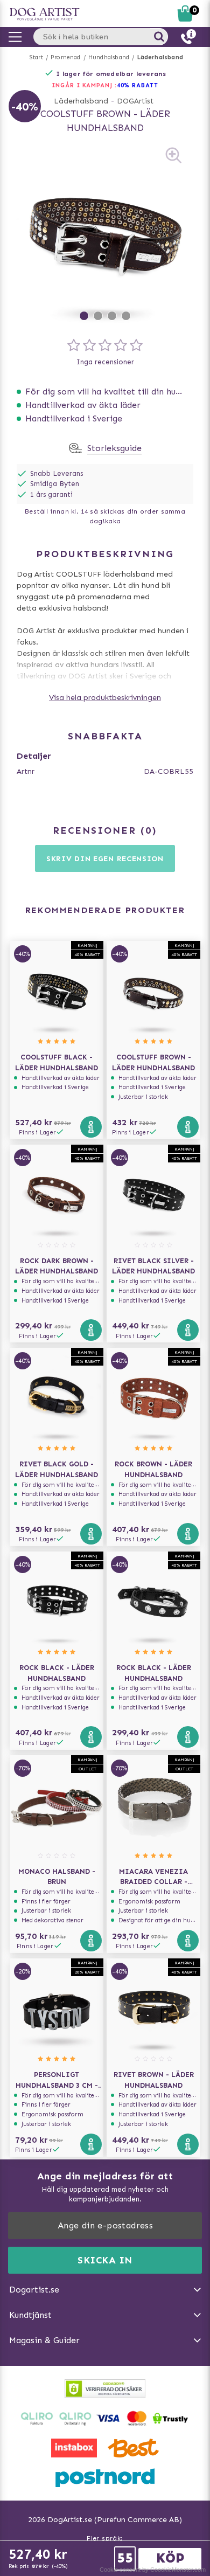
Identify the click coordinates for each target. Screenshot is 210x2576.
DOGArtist (135, 101)
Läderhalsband (160, 57)
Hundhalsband (109, 57)
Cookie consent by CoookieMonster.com (153, 2570)
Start (36, 57)
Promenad (66, 57)
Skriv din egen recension (105, 859)
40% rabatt (138, 85)
